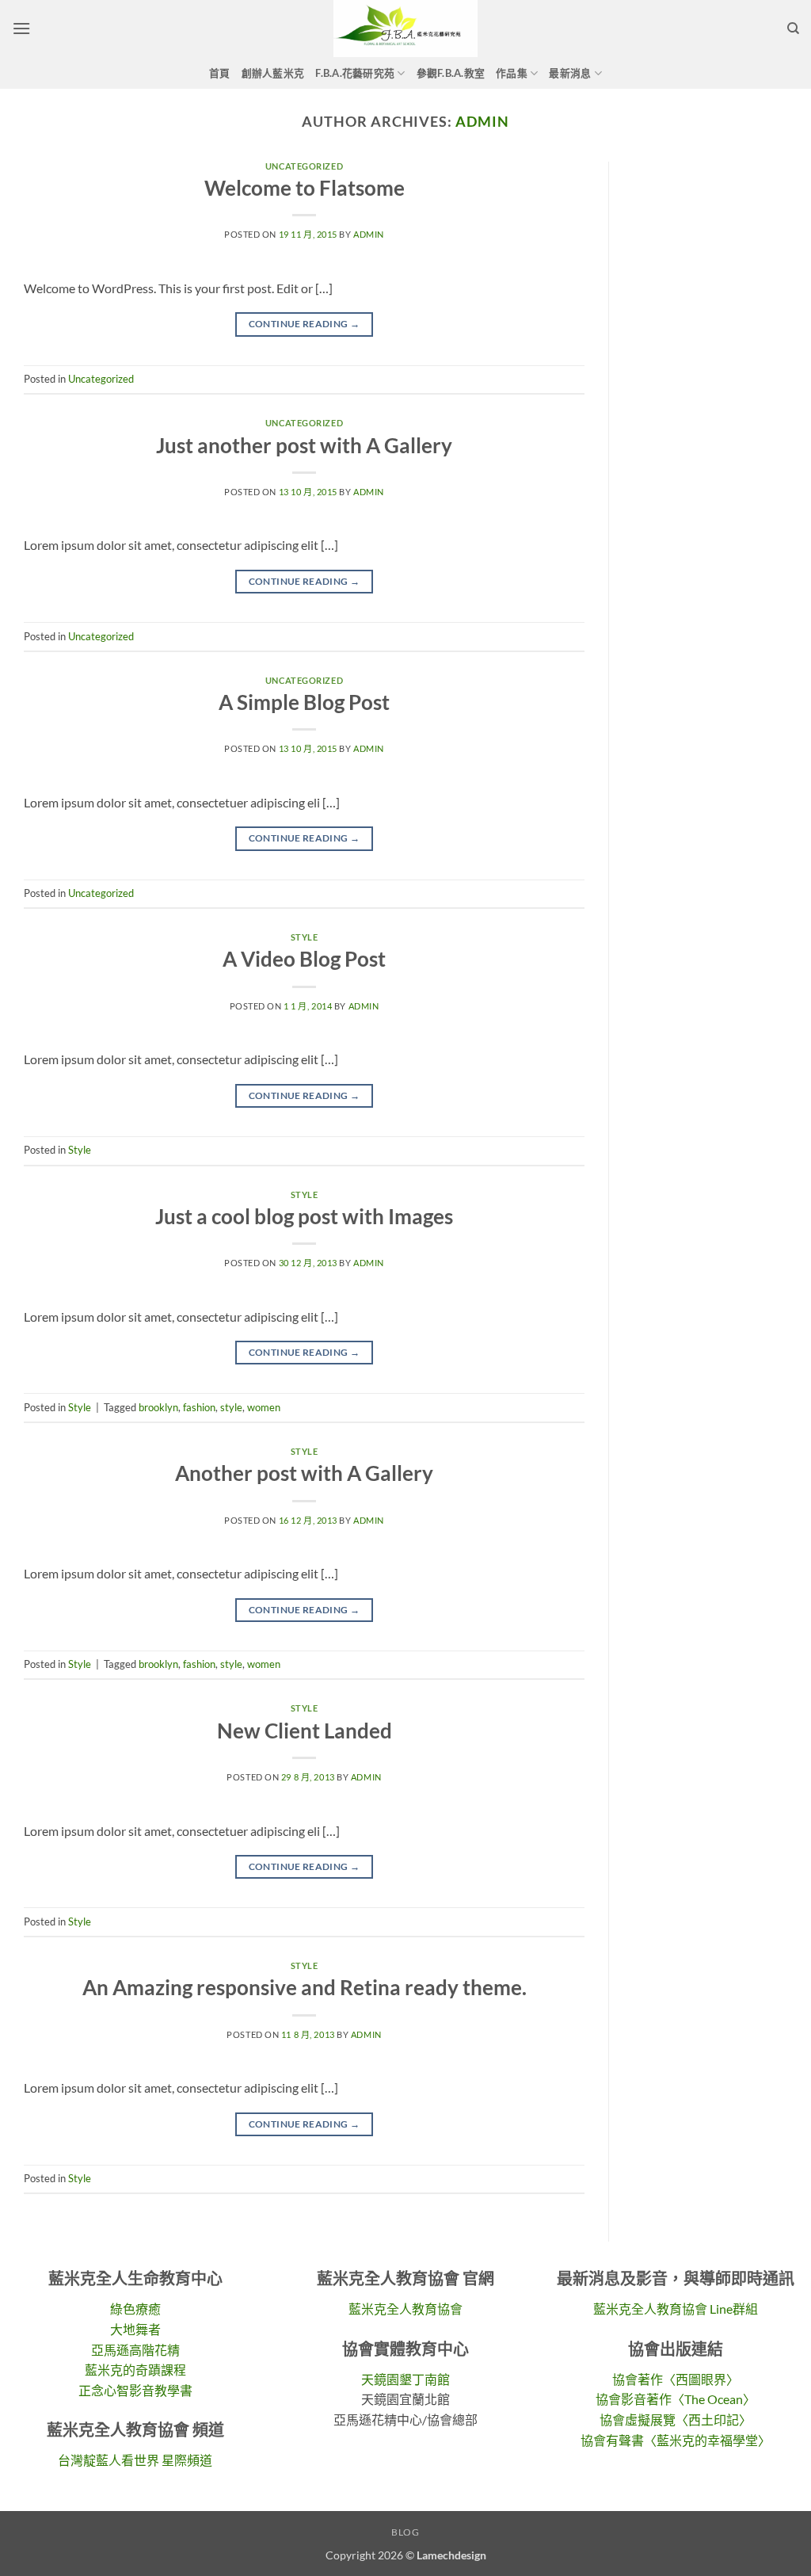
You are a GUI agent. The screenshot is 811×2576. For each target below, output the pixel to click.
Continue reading (305, 324)
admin (482, 121)
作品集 (512, 73)
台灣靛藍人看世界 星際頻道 (135, 2460)
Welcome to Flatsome (305, 188)
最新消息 (570, 73)
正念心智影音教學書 (135, 2390)
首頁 (220, 73)
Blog (405, 2532)
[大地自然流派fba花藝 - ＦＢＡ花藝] (405, 29)
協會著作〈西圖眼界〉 (676, 2379)
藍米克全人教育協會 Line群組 (676, 2309)
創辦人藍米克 (273, 73)
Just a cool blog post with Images (304, 1216)
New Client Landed (305, 1731)
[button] (21, 28)
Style (305, 937)
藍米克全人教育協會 (405, 2309)
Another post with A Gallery (304, 1473)
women (264, 1407)
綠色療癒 (135, 2309)
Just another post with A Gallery (304, 445)
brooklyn (158, 1407)
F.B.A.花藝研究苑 (355, 73)
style (231, 1407)
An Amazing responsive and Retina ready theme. (305, 1987)
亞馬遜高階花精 (135, 2350)
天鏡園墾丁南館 (405, 2379)
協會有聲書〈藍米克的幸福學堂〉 (676, 2440)
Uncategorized (304, 166)
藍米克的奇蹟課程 (135, 2370)
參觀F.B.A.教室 (451, 73)
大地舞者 (135, 2329)
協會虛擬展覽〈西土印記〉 (676, 2420)
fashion (199, 1407)
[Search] (793, 29)
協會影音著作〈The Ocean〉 (676, 2399)
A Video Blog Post (304, 959)
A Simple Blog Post (304, 702)
